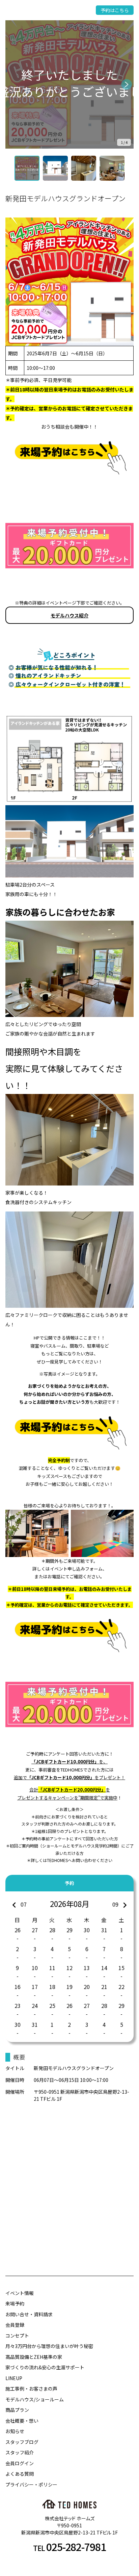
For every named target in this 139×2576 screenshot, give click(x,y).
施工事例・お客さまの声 (31, 2389)
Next (127, 84)
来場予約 (15, 2303)
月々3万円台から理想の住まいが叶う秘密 (49, 2346)
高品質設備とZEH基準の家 (34, 2357)
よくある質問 (20, 2474)
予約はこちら (115, 10)
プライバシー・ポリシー (31, 2484)
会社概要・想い (22, 2421)
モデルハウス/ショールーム (35, 2399)
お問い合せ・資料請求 (29, 2314)
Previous (12, 84)
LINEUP (14, 2378)
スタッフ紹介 (20, 2452)
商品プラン (17, 2410)
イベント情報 (20, 2293)
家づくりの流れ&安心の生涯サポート (45, 2367)
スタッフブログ (22, 2442)
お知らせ (15, 2431)
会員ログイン (20, 2463)
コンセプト (17, 2336)
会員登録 (15, 2325)
